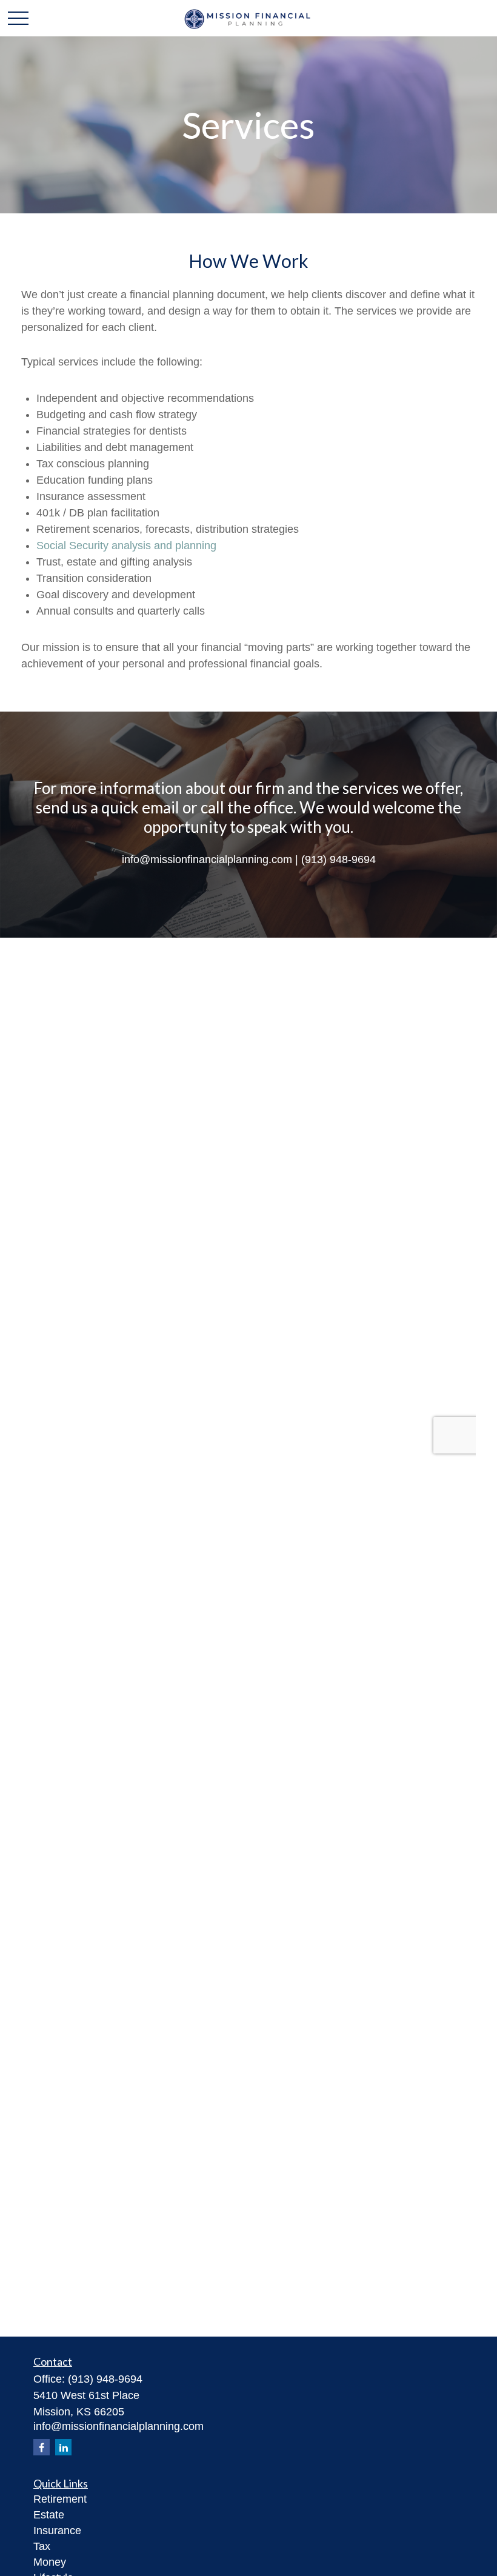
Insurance (57, 2531)
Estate (49, 2515)
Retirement (60, 2499)
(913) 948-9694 (105, 2379)
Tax (42, 2546)
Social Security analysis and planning (126, 546)
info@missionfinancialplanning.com (118, 2426)
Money (50, 2562)
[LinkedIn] (63, 2447)
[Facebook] (42, 2447)
